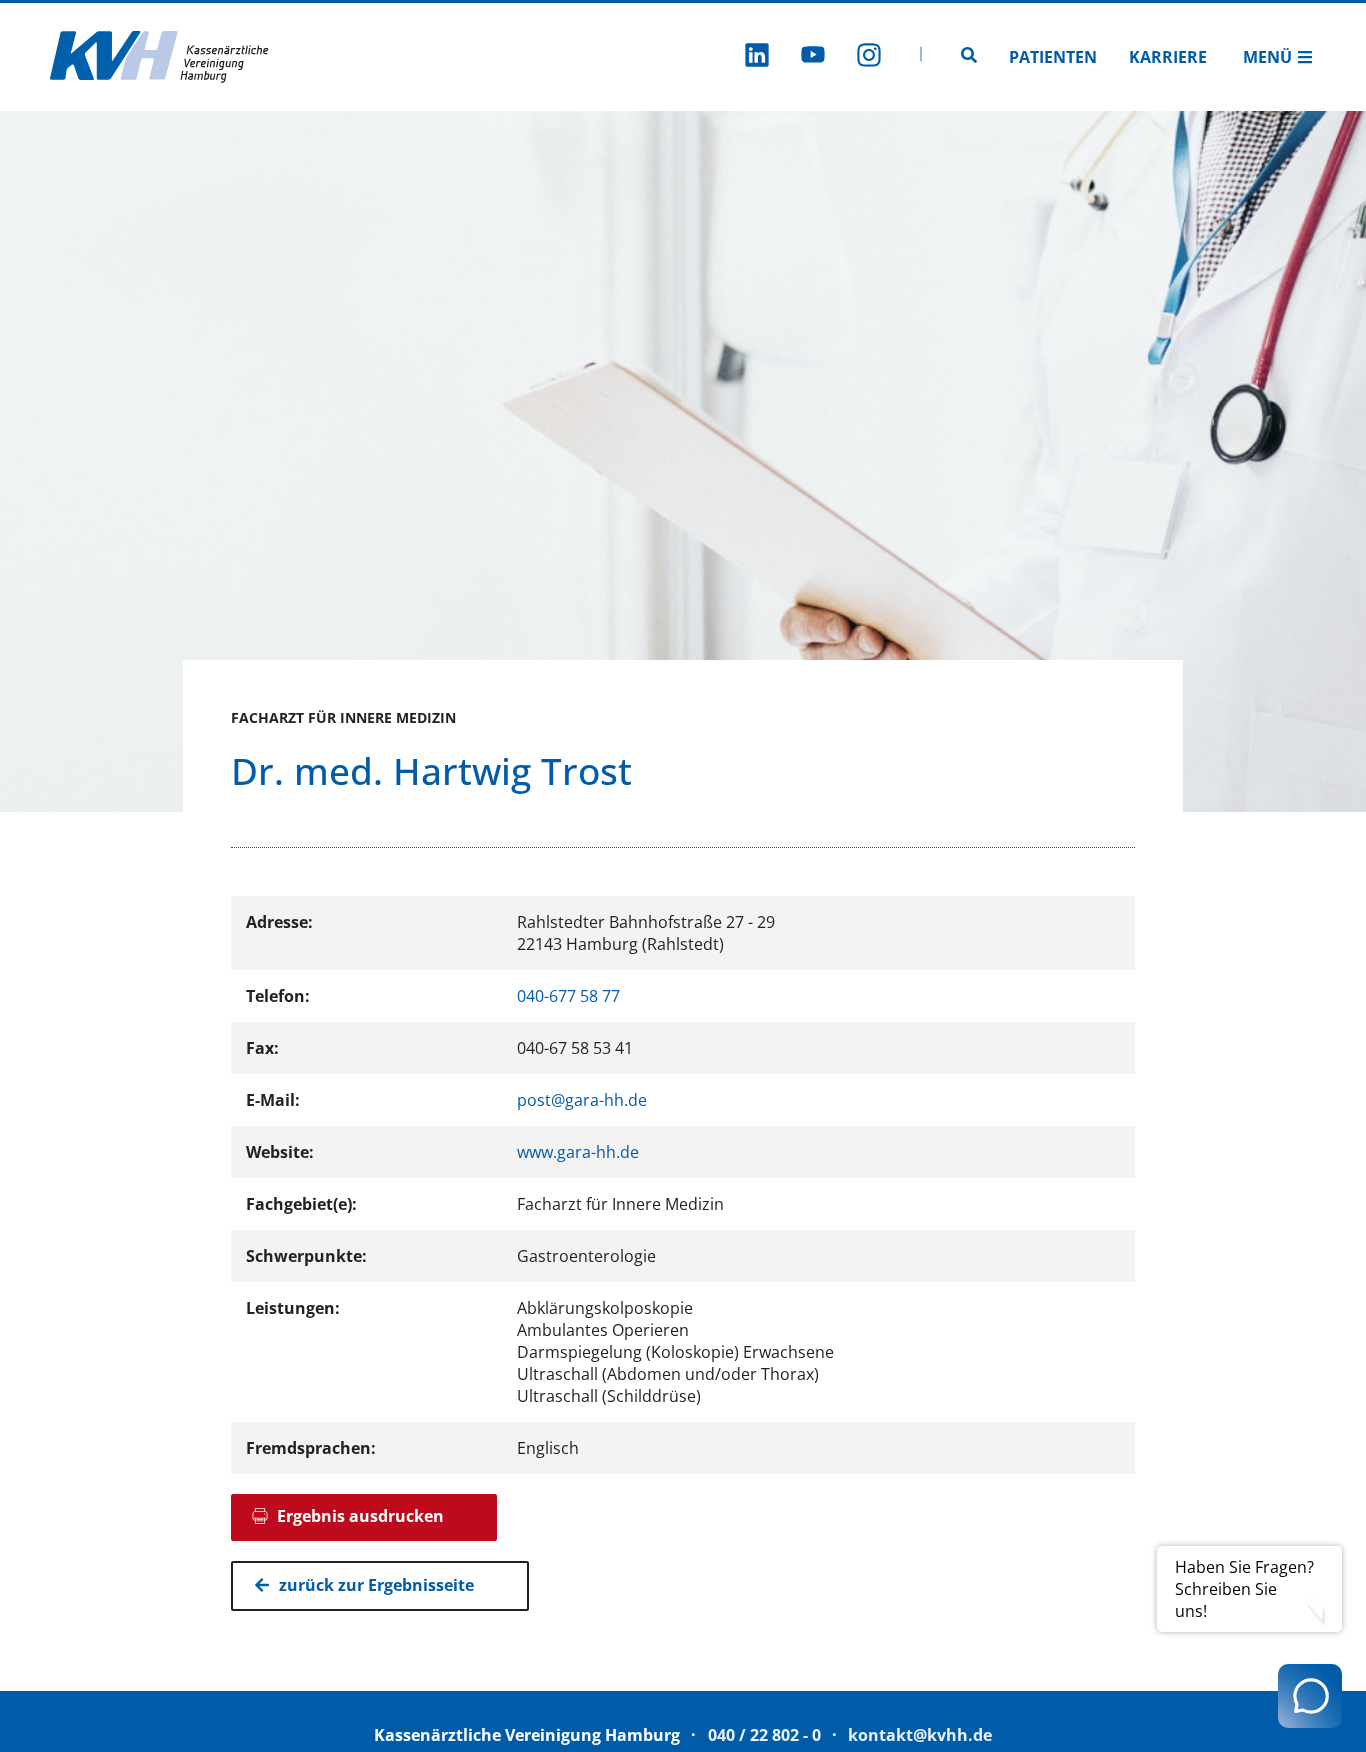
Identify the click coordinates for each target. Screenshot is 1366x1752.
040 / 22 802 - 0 (764, 1735)
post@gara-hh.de (582, 1100)
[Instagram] (869, 57)
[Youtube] (813, 57)
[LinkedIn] (757, 57)
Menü (1267, 57)
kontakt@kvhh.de (920, 1735)
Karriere (1168, 57)
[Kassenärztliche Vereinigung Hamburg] (160, 57)
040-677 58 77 (568, 996)
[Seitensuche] (969, 57)
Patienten (1053, 57)
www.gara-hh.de (578, 1152)
